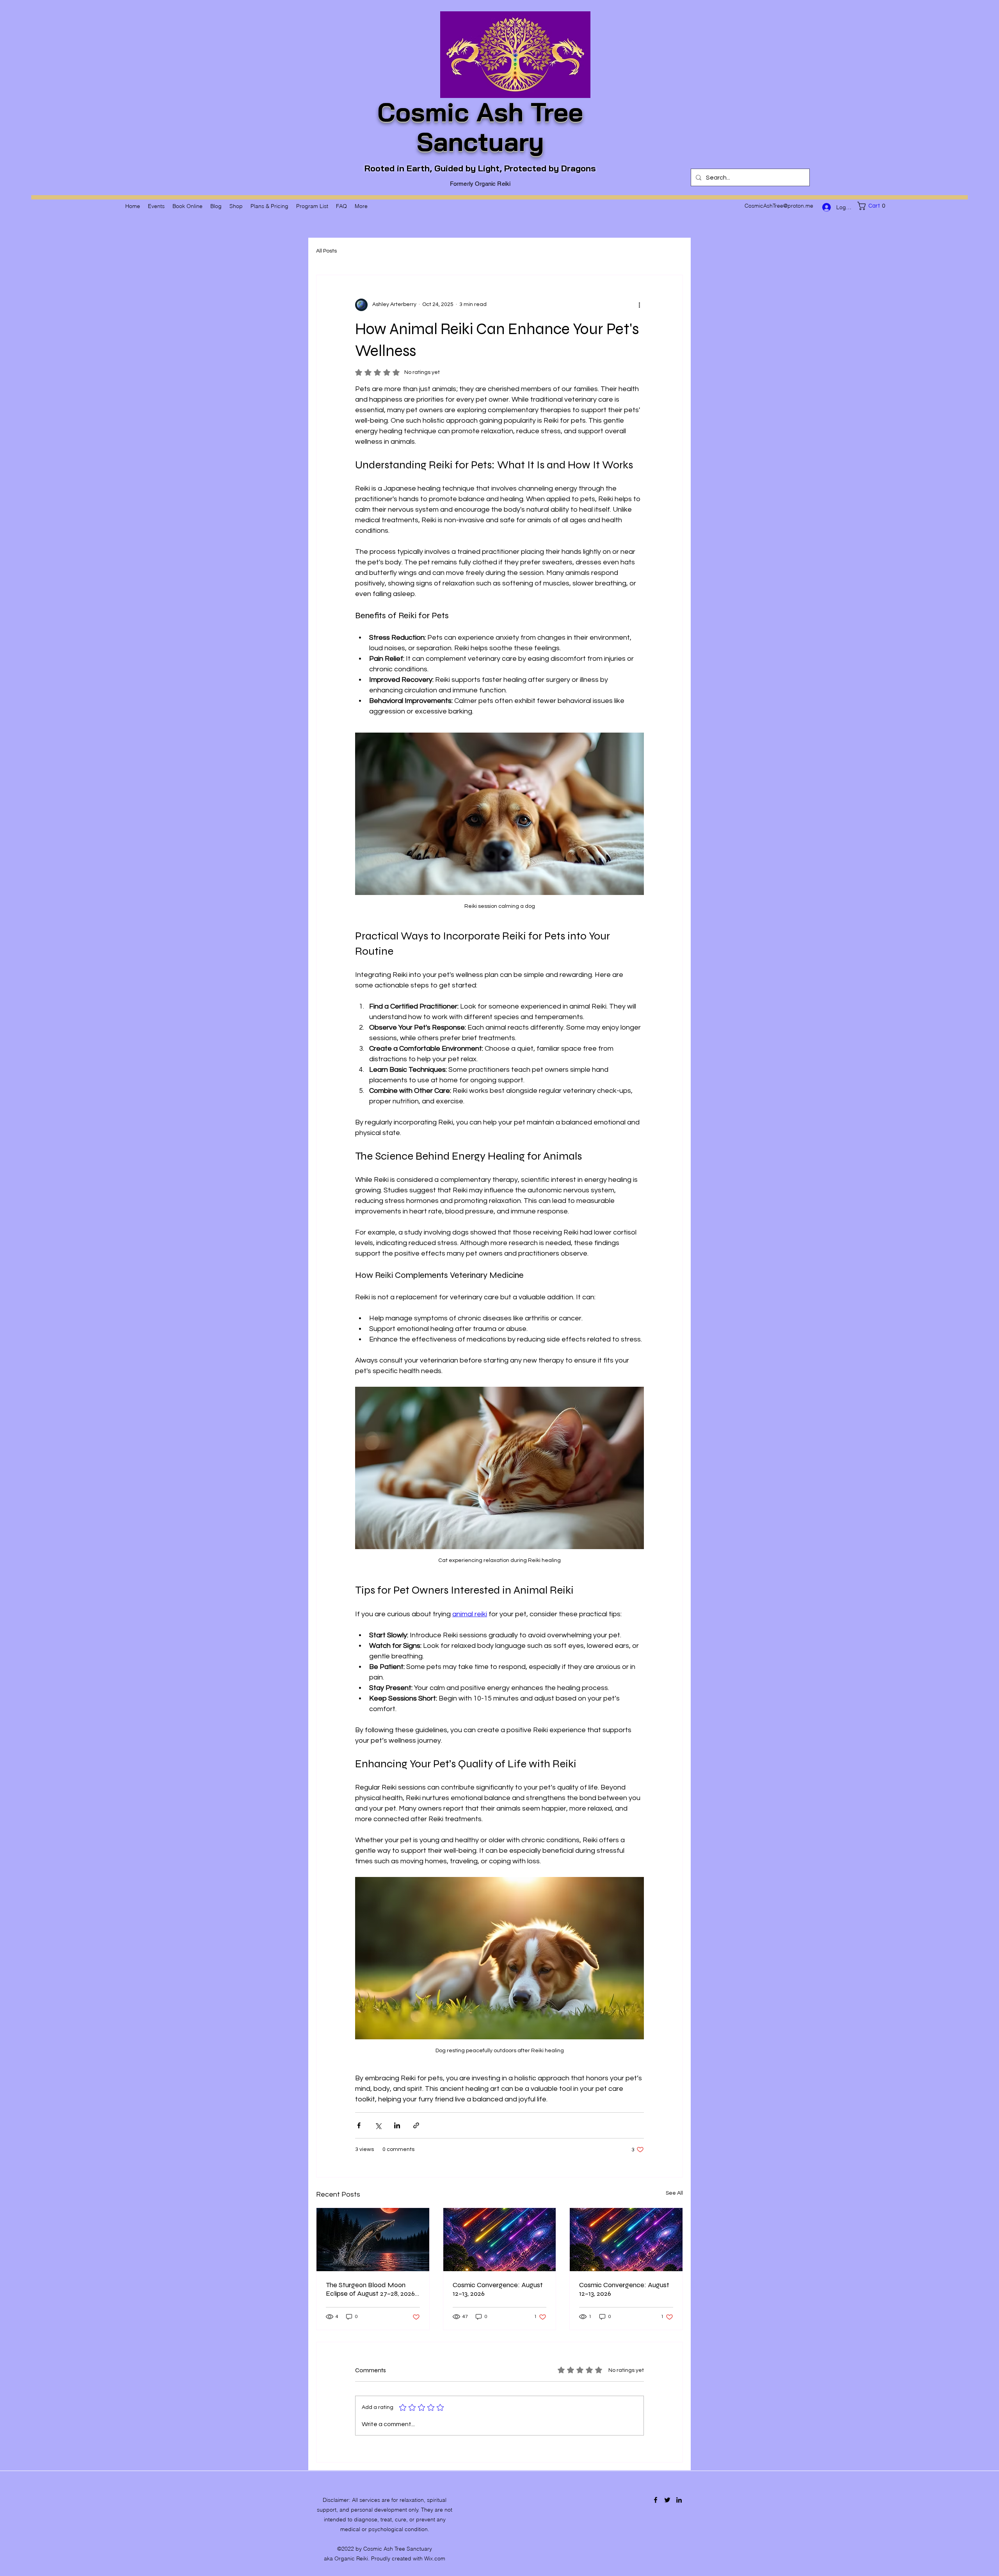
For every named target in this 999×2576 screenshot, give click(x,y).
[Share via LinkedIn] (397, 2125)
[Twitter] (667, 2500)
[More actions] (639, 305)
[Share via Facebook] (359, 2125)
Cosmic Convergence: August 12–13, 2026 (498, 2289)
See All (674, 2193)
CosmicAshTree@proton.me (779, 206)
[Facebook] (656, 2500)
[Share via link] (416, 2125)
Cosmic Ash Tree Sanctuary (480, 127)
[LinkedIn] (679, 2500)
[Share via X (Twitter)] (378, 2125)
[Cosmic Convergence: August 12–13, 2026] (500, 2240)
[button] (873, 206)
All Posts (326, 251)
